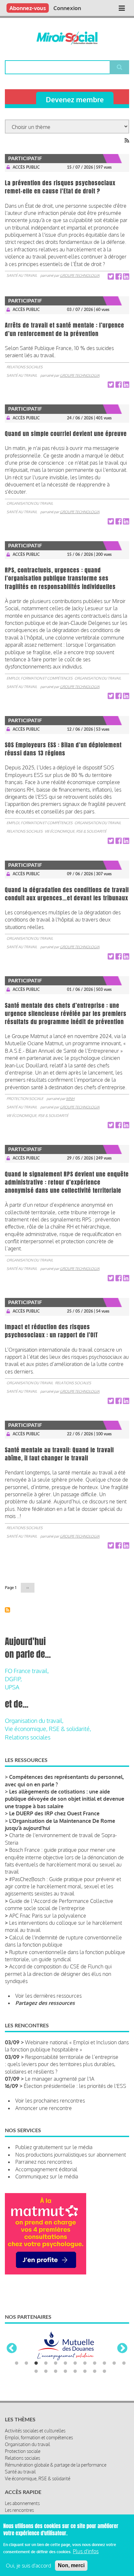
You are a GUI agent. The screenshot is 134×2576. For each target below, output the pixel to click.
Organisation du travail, (34, 1721)
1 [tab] (17, 2381)
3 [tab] (36, 2381)
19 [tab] (95, 2389)
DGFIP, (13, 1679)
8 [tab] (85, 2381)
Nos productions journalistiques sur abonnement (71, 2155)
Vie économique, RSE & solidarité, (48, 1729)
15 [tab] (56, 2389)
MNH (70, 1099)
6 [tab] (65, 2381)
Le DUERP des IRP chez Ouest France (54, 1813)
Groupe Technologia (80, 275)
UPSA (12, 1687)
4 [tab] (46, 2381)
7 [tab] (75, 2381)
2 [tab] (26, 2381)
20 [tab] (104, 2389)
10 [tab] (104, 2381)
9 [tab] (95, 2381)
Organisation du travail (30, 503)
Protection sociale (25, 1099)
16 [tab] (65, 2389)
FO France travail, (27, 1671)
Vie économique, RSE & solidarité (75, 831)
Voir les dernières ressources (48, 1996)
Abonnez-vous (28, 8)
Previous (12, 2358)
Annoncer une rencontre (44, 2108)
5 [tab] (56, 2381)
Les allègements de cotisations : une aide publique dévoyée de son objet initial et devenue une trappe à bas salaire (65, 1799)
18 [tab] (85, 2389)
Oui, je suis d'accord (28, 2566)
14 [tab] (46, 2389)
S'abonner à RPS (7, 1610)
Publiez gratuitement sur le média (54, 2147)
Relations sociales (25, 367)
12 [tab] (124, 2381)
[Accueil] (67, 38)
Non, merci (71, 2565)
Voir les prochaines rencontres (50, 2101)
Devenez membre (75, 99)
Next (122, 2358)
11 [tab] (114, 2381)
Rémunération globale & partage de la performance (56, 2482)
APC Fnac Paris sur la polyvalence (48, 1916)
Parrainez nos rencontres (44, 2162)
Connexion (67, 8)
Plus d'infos (86, 2551)
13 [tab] (36, 2389)
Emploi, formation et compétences (40, 678)
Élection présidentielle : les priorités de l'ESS (75, 2086)
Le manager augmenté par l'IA (60, 2079)
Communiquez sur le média (47, 2176)
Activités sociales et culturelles (35, 2448)
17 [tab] (75, 2389)
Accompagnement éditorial (46, 2169)
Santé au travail (22, 275)
